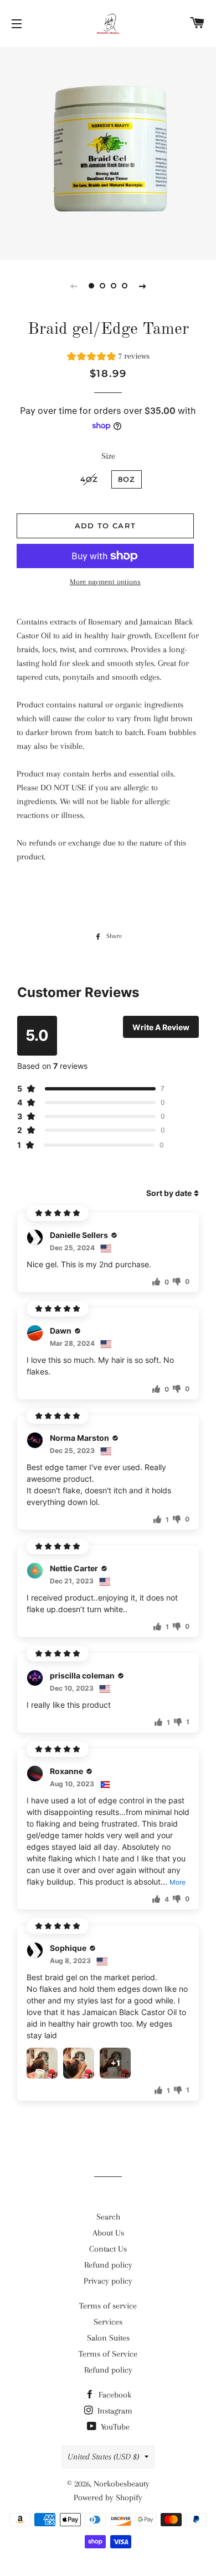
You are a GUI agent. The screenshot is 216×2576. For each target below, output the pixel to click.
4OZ (89, 479)
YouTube (114, 2427)
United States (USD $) (103, 2457)
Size (108, 456)
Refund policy (108, 2265)
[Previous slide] (74, 286)
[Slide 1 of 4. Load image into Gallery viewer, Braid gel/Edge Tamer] (91, 286)
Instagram (114, 2411)
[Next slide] (142, 286)
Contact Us (108, 2249)
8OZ (127, 479)
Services (108, 2322)
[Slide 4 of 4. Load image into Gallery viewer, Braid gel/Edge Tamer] (125, 286)
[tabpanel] (108, 152)
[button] (108, 358)
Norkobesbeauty (122, 2484)
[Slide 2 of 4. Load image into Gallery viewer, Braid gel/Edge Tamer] (102, 286)
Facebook (114, 2395)
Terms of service (108, 2306)
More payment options (105, 582)
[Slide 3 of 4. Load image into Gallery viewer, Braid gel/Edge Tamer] (114, 286)
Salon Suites (108, 2338)
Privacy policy (108, 2281)
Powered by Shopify (108, 2498)
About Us (108, 2233)
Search (108, 2217)
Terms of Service (108, 2354)
